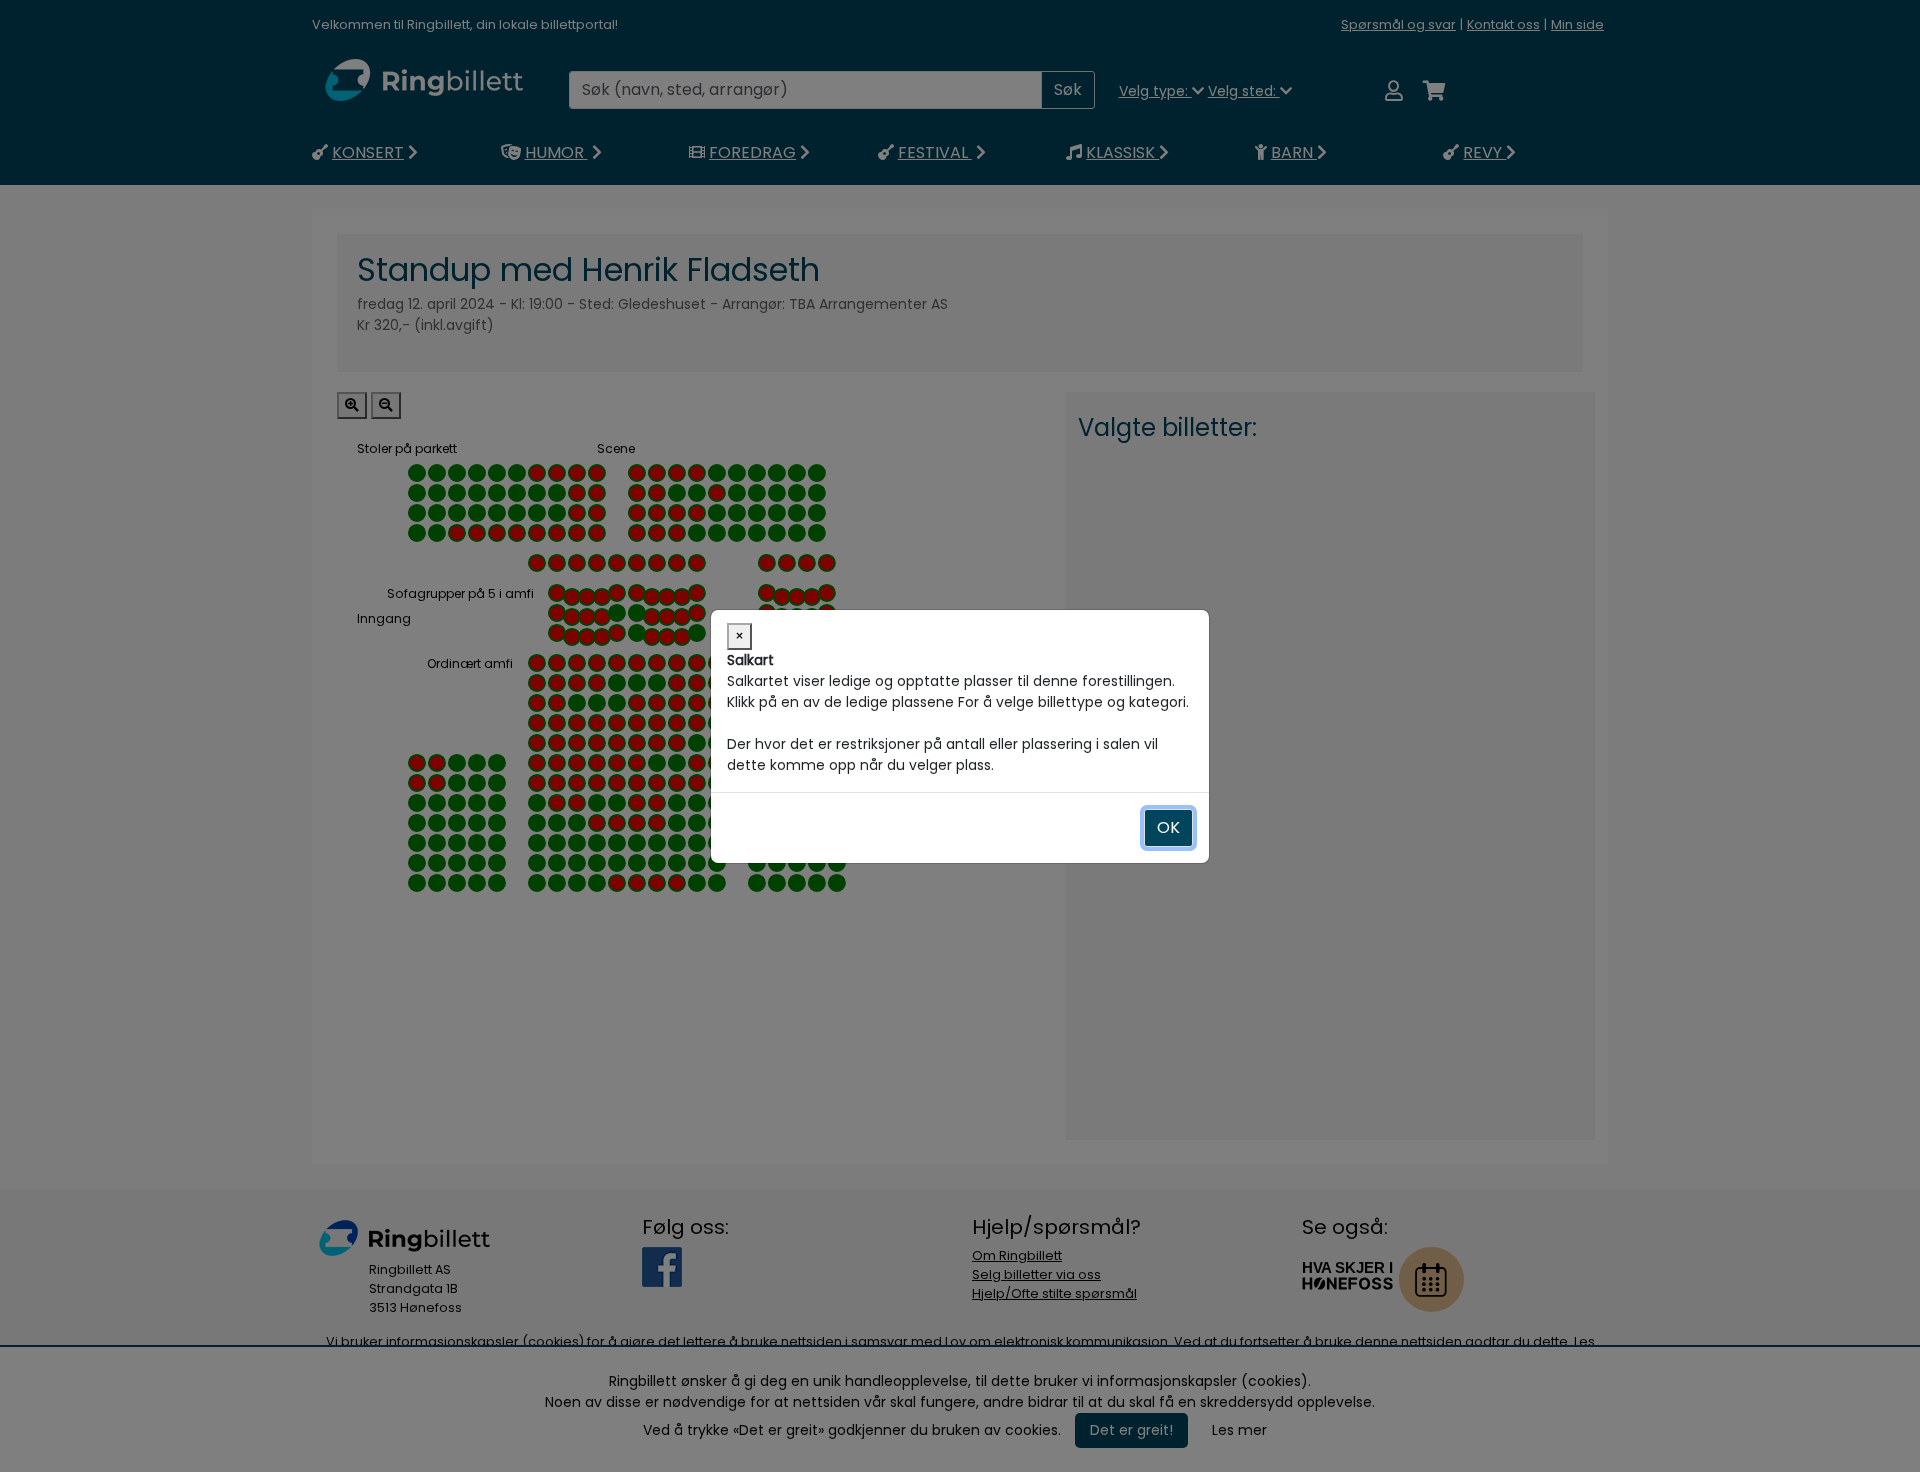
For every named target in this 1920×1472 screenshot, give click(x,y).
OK (1168, 827)
